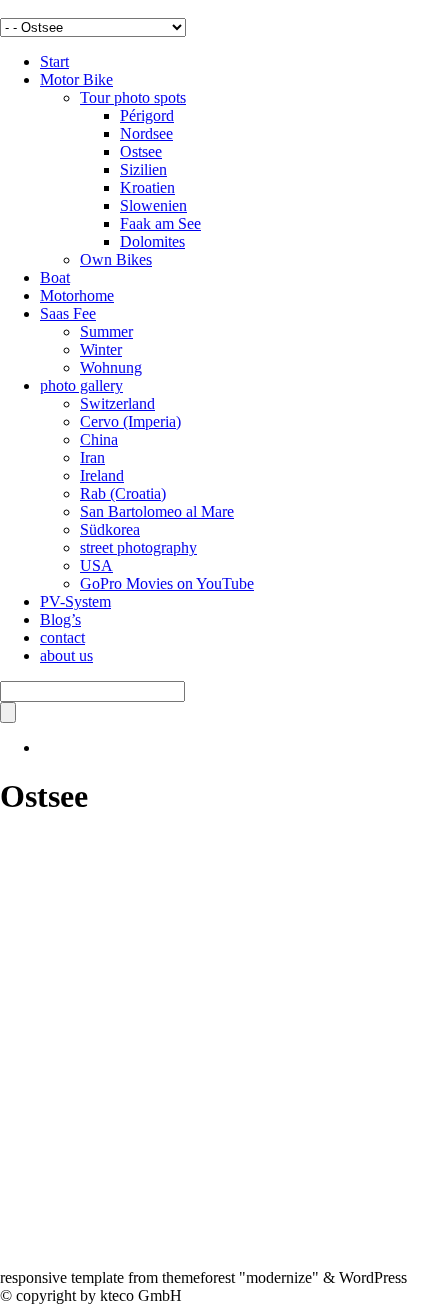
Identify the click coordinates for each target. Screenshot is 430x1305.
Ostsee (141, 151)
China (99, 439)
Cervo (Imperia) (130, 421)
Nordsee (146, 133)
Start (54, 61)
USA (96, 565)
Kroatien (147, 187)
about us (66, 655)
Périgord (147, 115)
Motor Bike (76, 79)
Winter (101, 349)
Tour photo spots (133, 97)
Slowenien (153, 205)
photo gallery (81, 385)
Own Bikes (116, 259)
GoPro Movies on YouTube (167, 583)
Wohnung (111, 367)
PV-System (75, 601)
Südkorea (110, 529)
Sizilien (143, 169)
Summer (106, 331)
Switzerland (117, 403)
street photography (138, 547)
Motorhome (77, 295)
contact (62, 637)
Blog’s (60, 619)
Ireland (102, 475)
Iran (92, 457)
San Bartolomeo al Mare (157, 511)
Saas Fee (68, 313)
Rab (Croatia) (123, 493)
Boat (55, 277)
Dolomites (152, 241)
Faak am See (160, 223)
